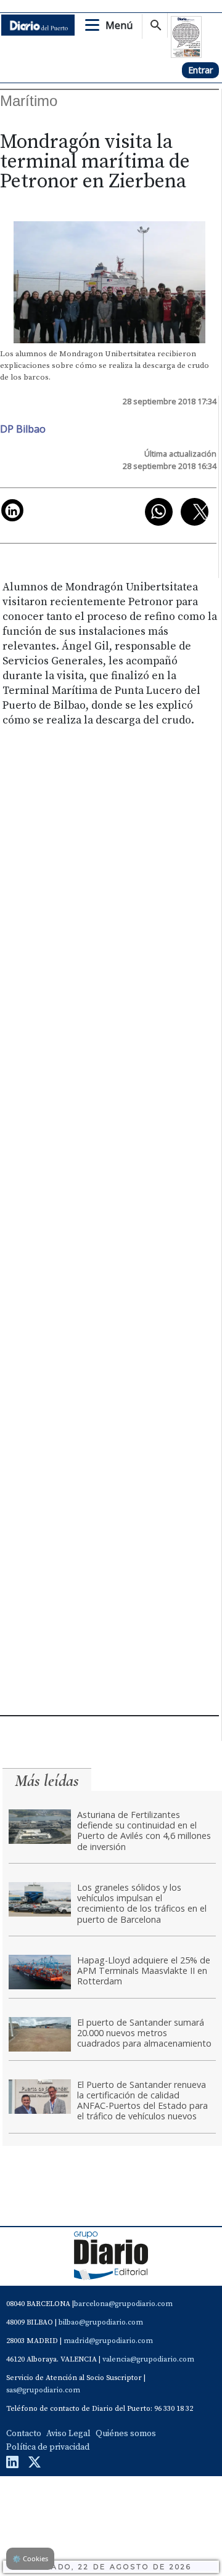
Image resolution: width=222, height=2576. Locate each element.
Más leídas (47, 1781)
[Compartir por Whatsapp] (159, 512)
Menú (119, 25)
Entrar (200, 70)
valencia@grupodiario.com (148, 2359)
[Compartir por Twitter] (195, 512)
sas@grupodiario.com (43, 2390)
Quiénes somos (126, 2434)
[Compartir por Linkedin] (12, 510)
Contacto (24, 2434)
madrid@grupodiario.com (108, 2341)
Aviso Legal (68, 2434)
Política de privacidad (48, 2447)
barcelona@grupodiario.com (123, 2304)
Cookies (30, 2558)
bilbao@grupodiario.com (101, 2322)
